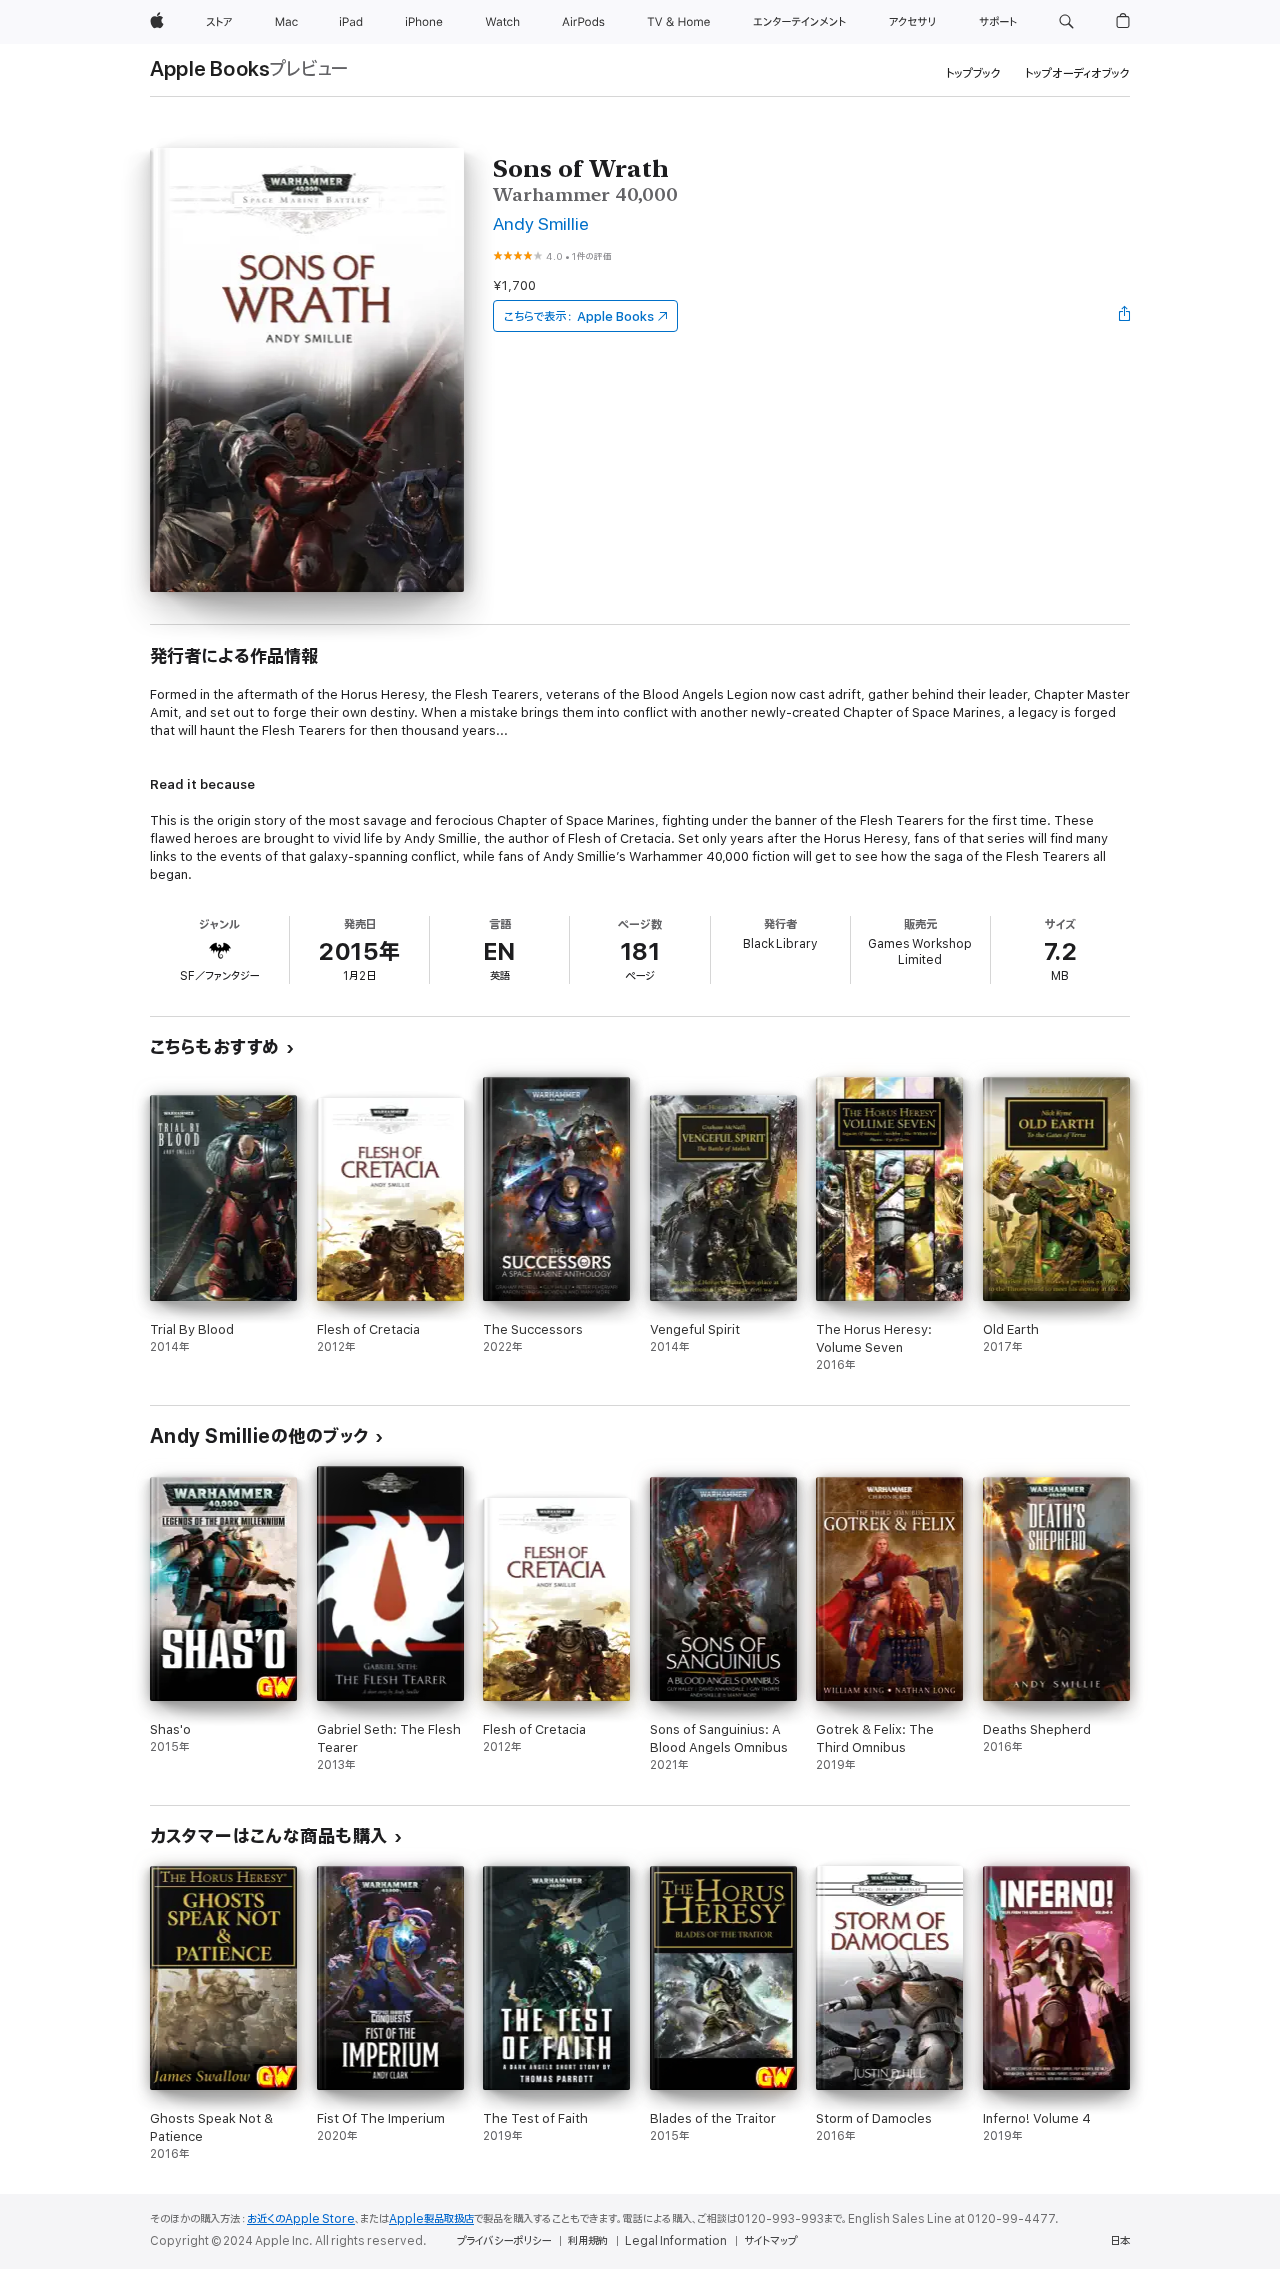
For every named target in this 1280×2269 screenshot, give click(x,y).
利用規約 (588, 2241)
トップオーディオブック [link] (1077, 73)
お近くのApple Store (301, 2219)
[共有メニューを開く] (1125, 316)
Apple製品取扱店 (431, 2219)
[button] (1066, 22)
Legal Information (676, 2241)
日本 (1120, 2241)
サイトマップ (770, 2241)
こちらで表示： (579, 316)
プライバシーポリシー (504, 2241)
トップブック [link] (973, 73)
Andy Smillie (541, 224)
